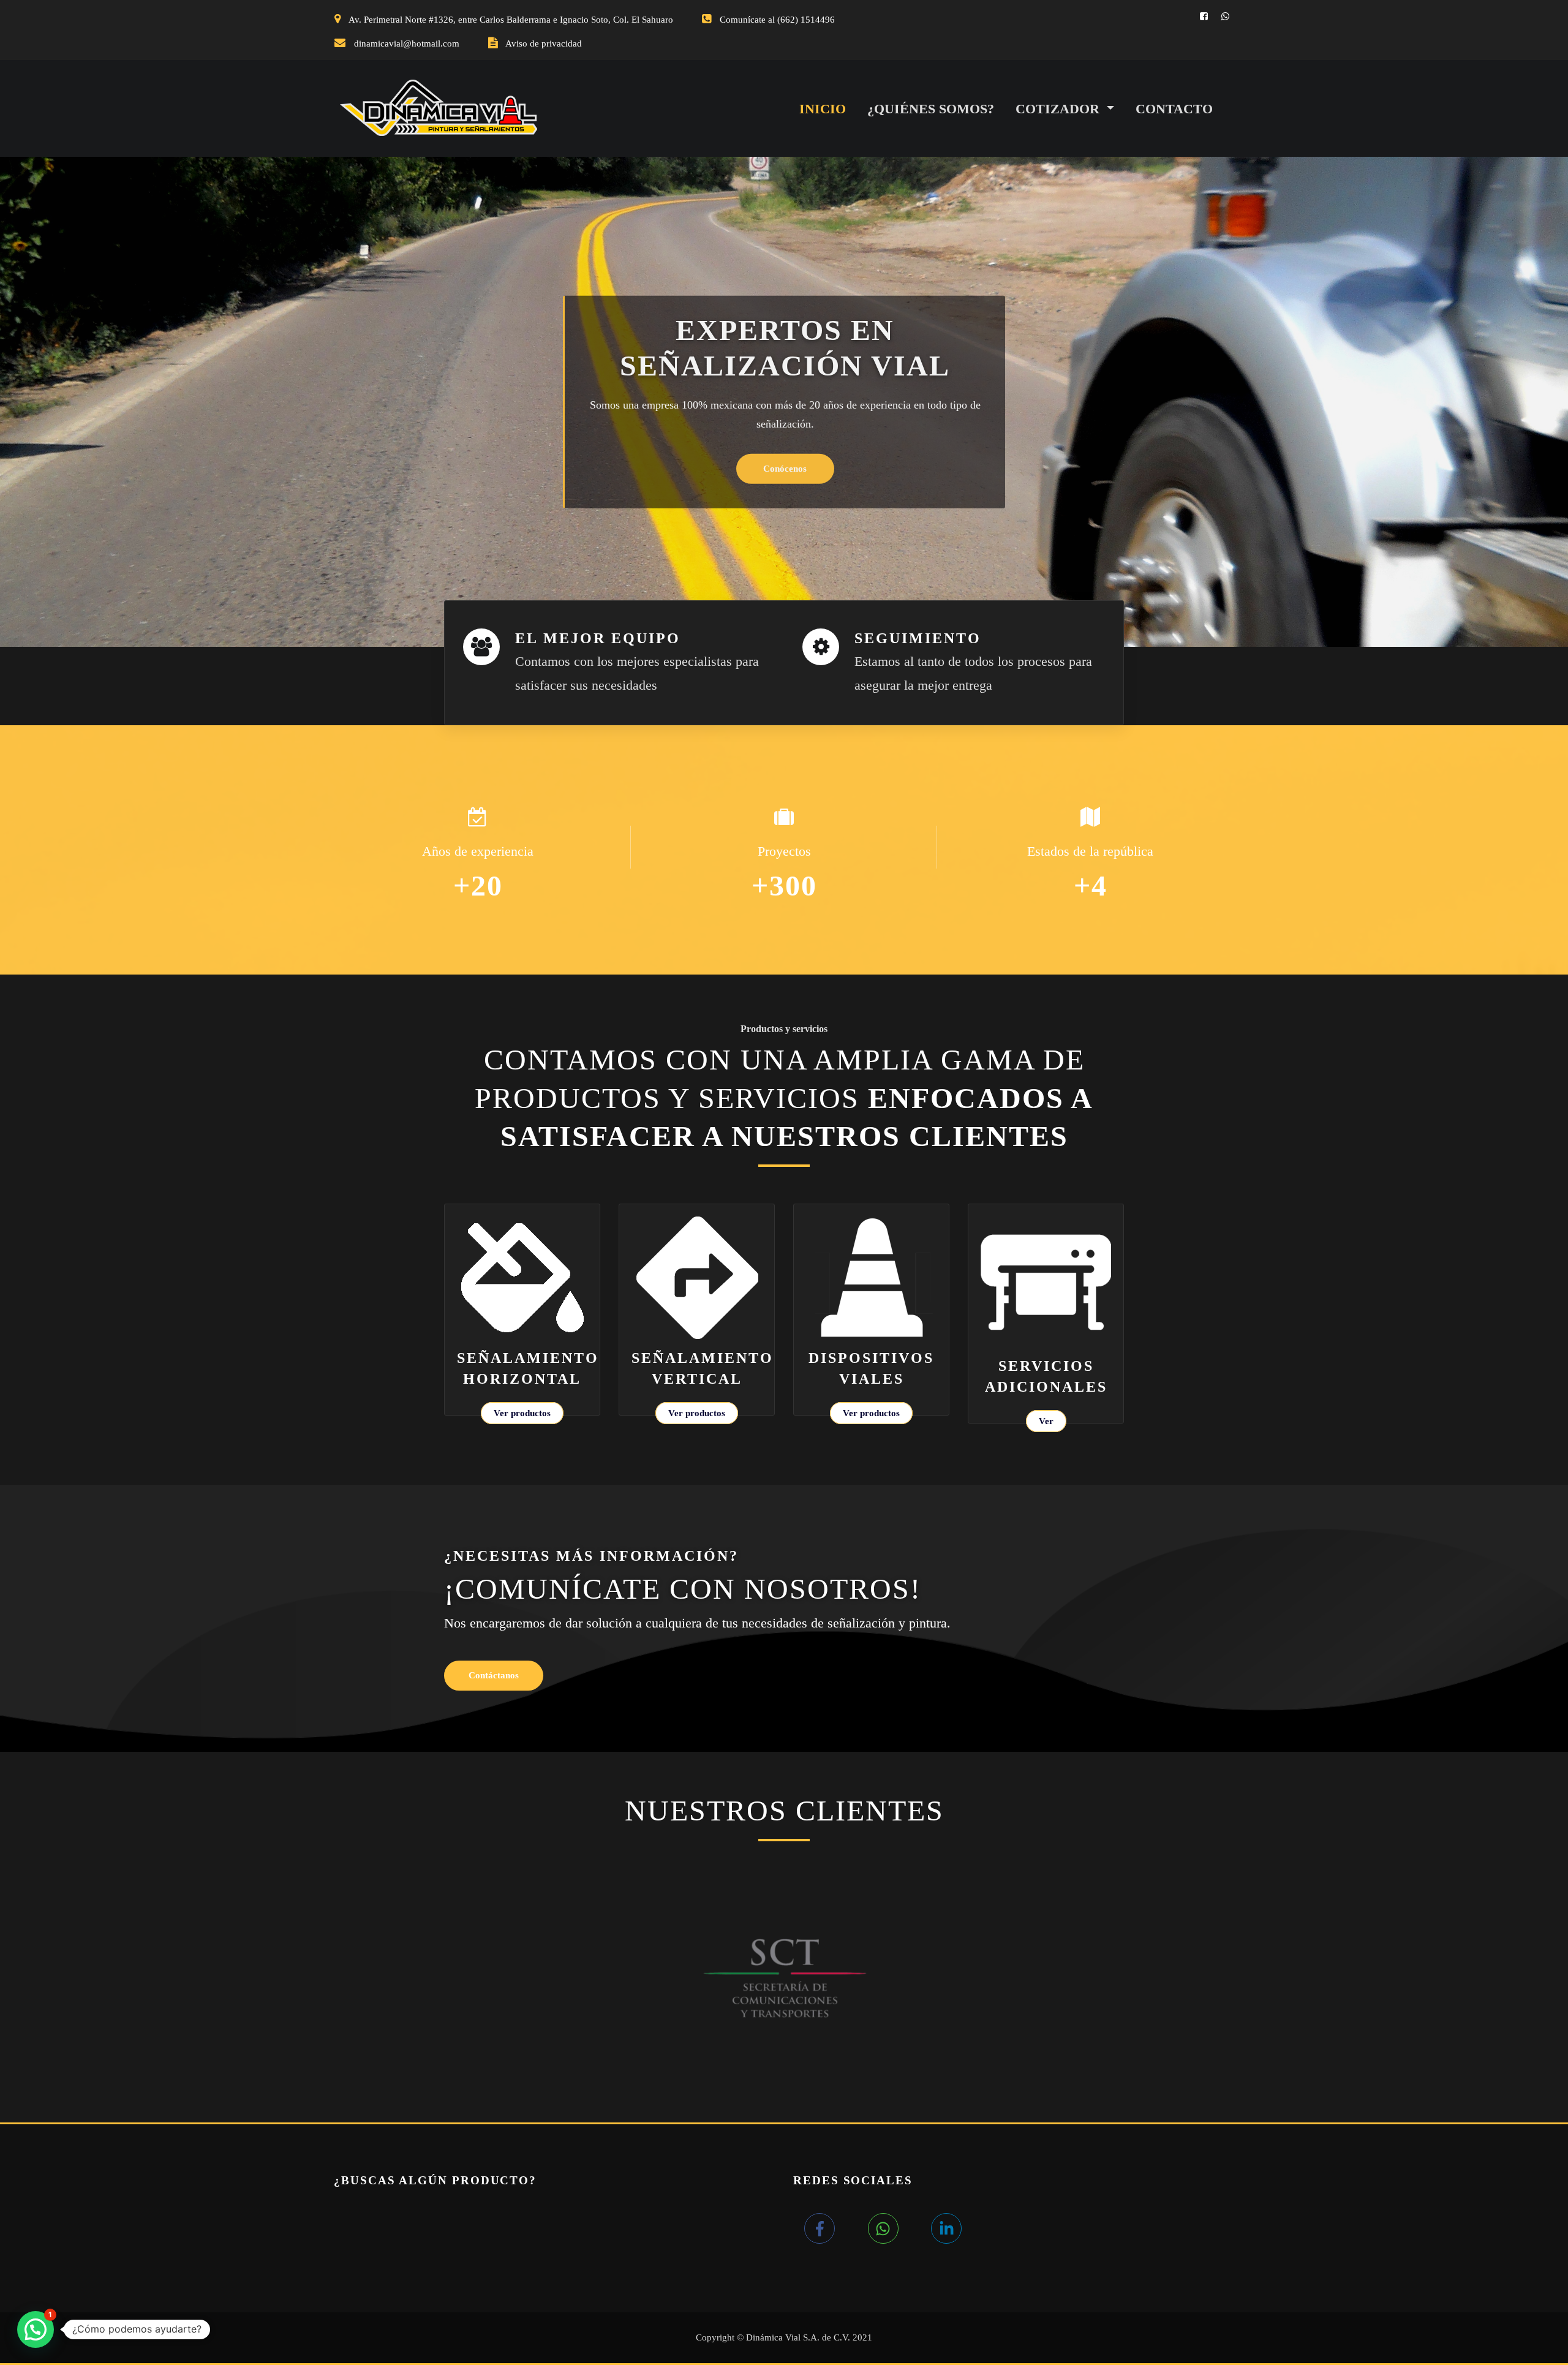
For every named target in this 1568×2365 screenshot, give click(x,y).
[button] (36, 2329)
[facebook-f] (834, 2228)
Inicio (823, 109)
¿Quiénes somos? (931, 109)
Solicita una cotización (785, 451)
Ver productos (522, 1413)
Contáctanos (494, 1675)
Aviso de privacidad (544, 43)
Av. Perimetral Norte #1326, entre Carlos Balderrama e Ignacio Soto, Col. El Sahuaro (511, 20)
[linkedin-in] (949, 2228)
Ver (1046, 1421)
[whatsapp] (898, 2228)
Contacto (1174, 109)
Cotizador (1059, 109)
